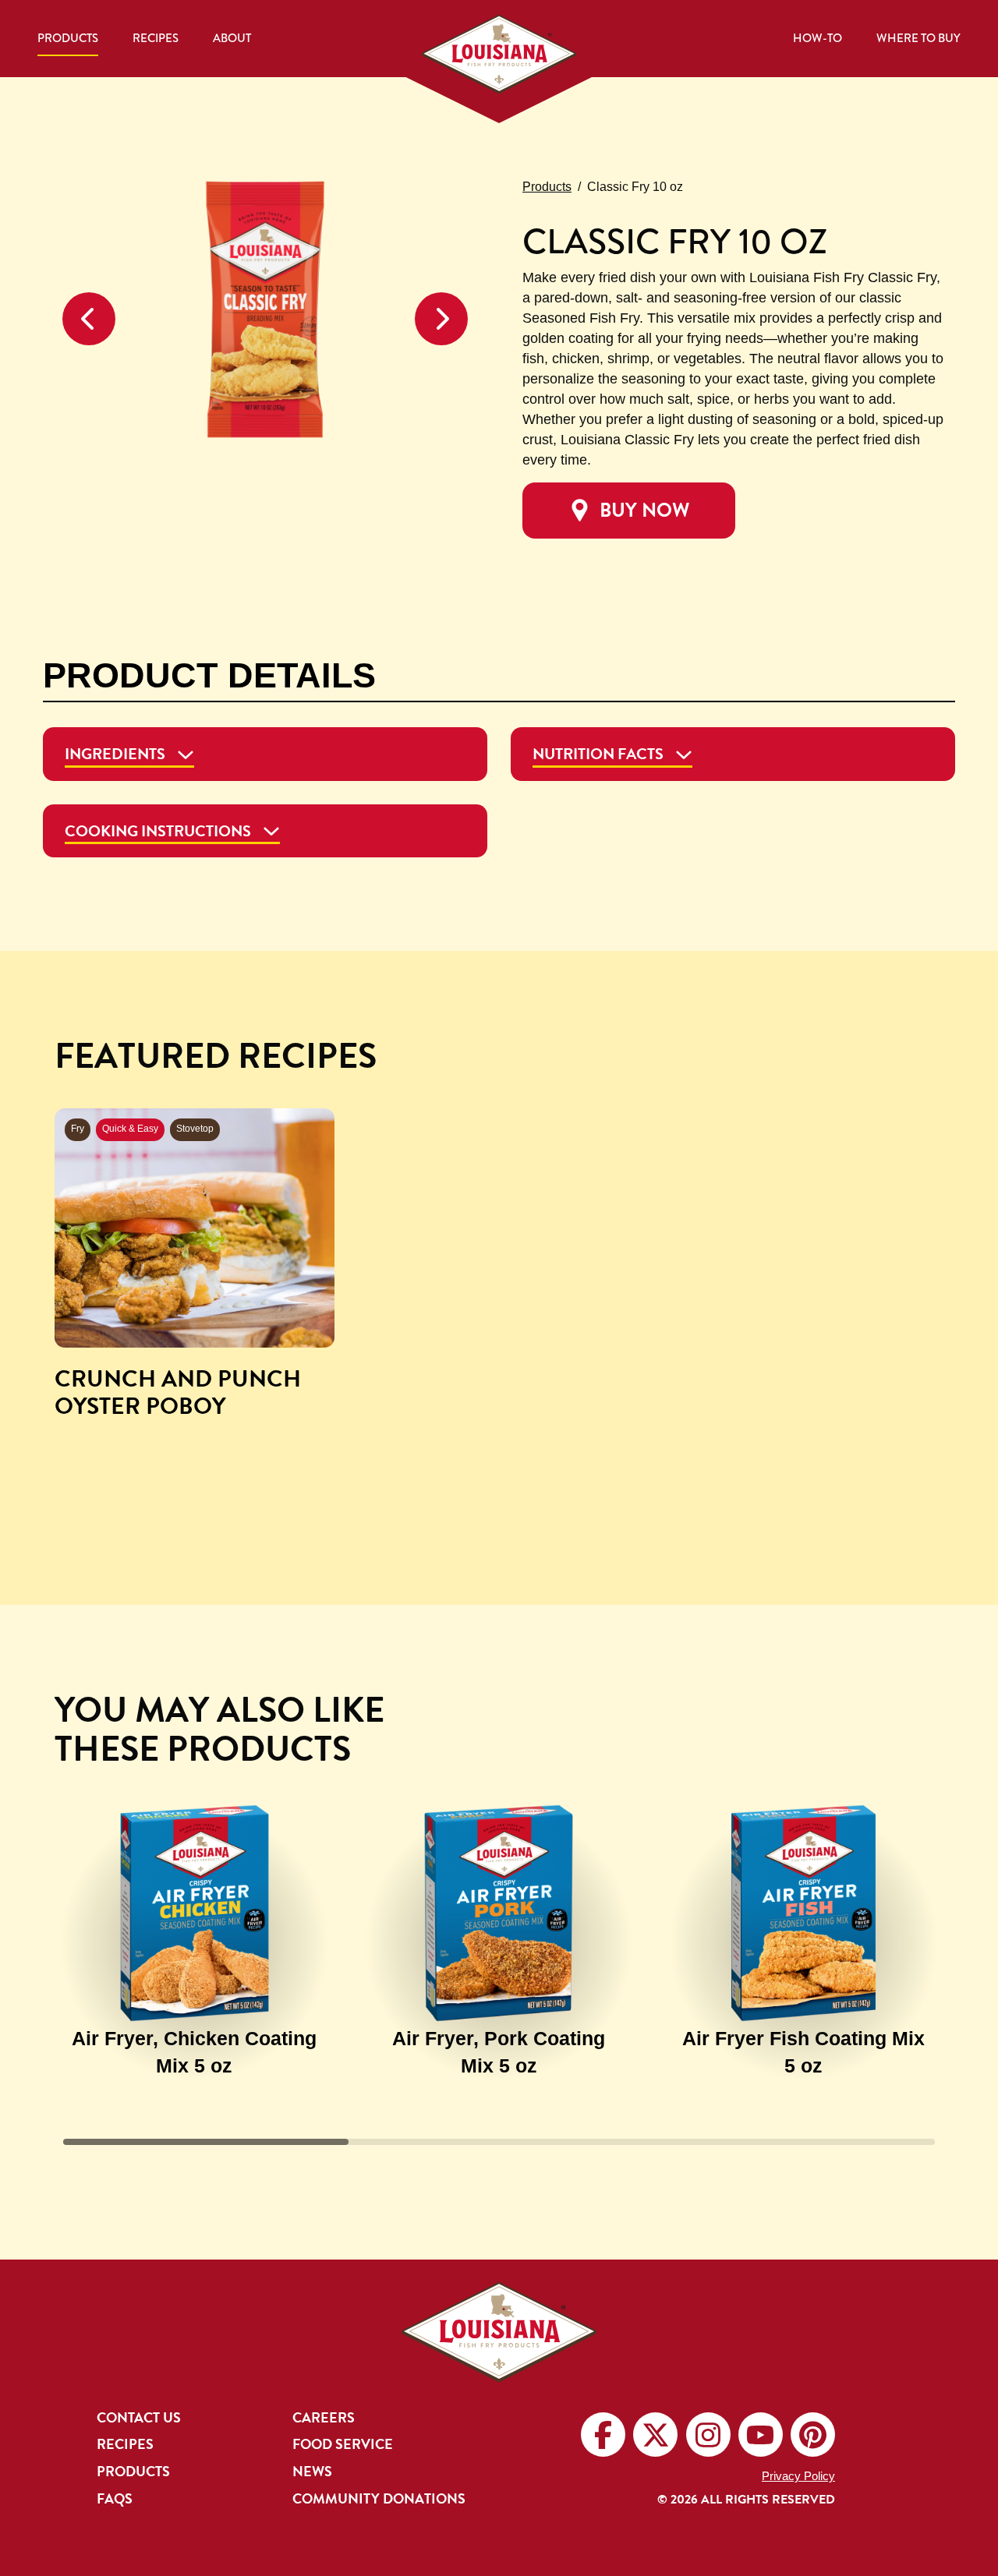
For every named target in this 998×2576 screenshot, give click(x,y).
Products (68, 38)
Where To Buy (918, 38)
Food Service (343, 2444)
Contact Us (139, 2418)
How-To (818, 38)
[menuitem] (68, 39)
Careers (324, 2418)
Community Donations (379, 2499)
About (232, 38)
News (312, 2472)
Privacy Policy (798, 2476)
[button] (89, 319)
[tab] (265, 754)
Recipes (156, 38)
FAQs (115, 2499)
